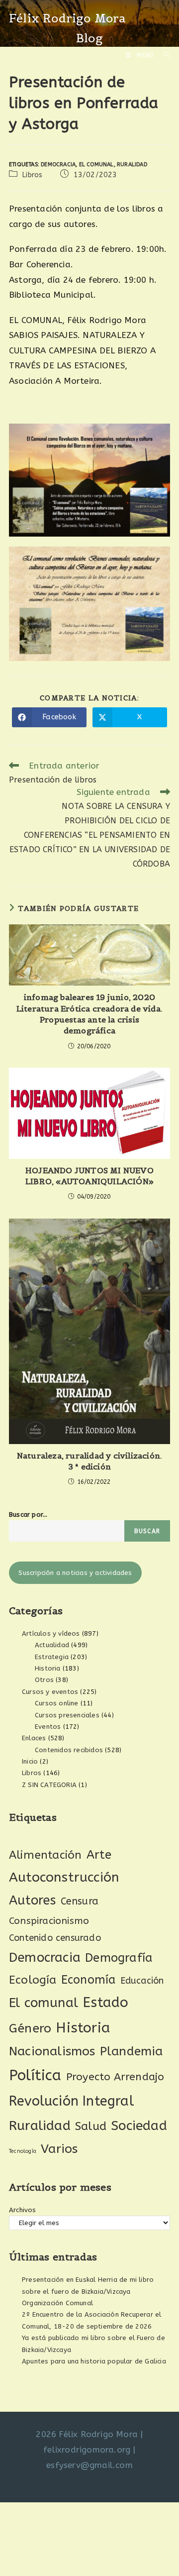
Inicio (30, 1761)
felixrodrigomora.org (87, 2450)
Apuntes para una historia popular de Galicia (94, 2361)
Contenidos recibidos (69, 1750)
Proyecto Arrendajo (115, 2077)
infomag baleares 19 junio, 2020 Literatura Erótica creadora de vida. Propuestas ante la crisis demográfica (89, 1014)
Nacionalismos (52, 2051)
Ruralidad (132, 165)
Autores (32, 1901)
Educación (142, 1981)
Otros (44, 1680)
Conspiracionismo (49, 1921)
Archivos (23, 2210)
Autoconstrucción (64, 1877)
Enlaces (34, 1738)
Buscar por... (28, 1514)
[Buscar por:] (163, 55)
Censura (80, 1901)
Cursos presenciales (67, 1715)
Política (35, 2075)
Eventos (48, 1727)
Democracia (58, 165)
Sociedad (139, 2126)
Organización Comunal (57, 2303)
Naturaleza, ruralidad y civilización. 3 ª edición (89, 1461)
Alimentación (45, 1855)
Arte (99, 1855)
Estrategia (52, 1657)
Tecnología (23, 2151)
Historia (48, 1668)
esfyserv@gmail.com (89, 2465)
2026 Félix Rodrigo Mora (87, 2434)
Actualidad (52, 1645)
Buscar (147, 1531)
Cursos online (57, 1703)
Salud (91, 2126)
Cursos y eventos (50, 1692)
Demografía (119, 1958)
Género (30, 2028)
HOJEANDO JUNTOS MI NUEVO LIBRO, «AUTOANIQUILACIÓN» (89, 1176)
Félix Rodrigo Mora (68, 18)
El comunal (96, 165)
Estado (105, 2002)
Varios (59, 2149)
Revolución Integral (71, 2101)
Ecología (33, 1980)
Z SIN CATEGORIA (49, 1785)
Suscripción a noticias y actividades (75, 1573)
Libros (32, 175)
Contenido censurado (55, 1938)
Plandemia (132, 2051)
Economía (89, 1980)
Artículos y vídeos (51, 1633)
